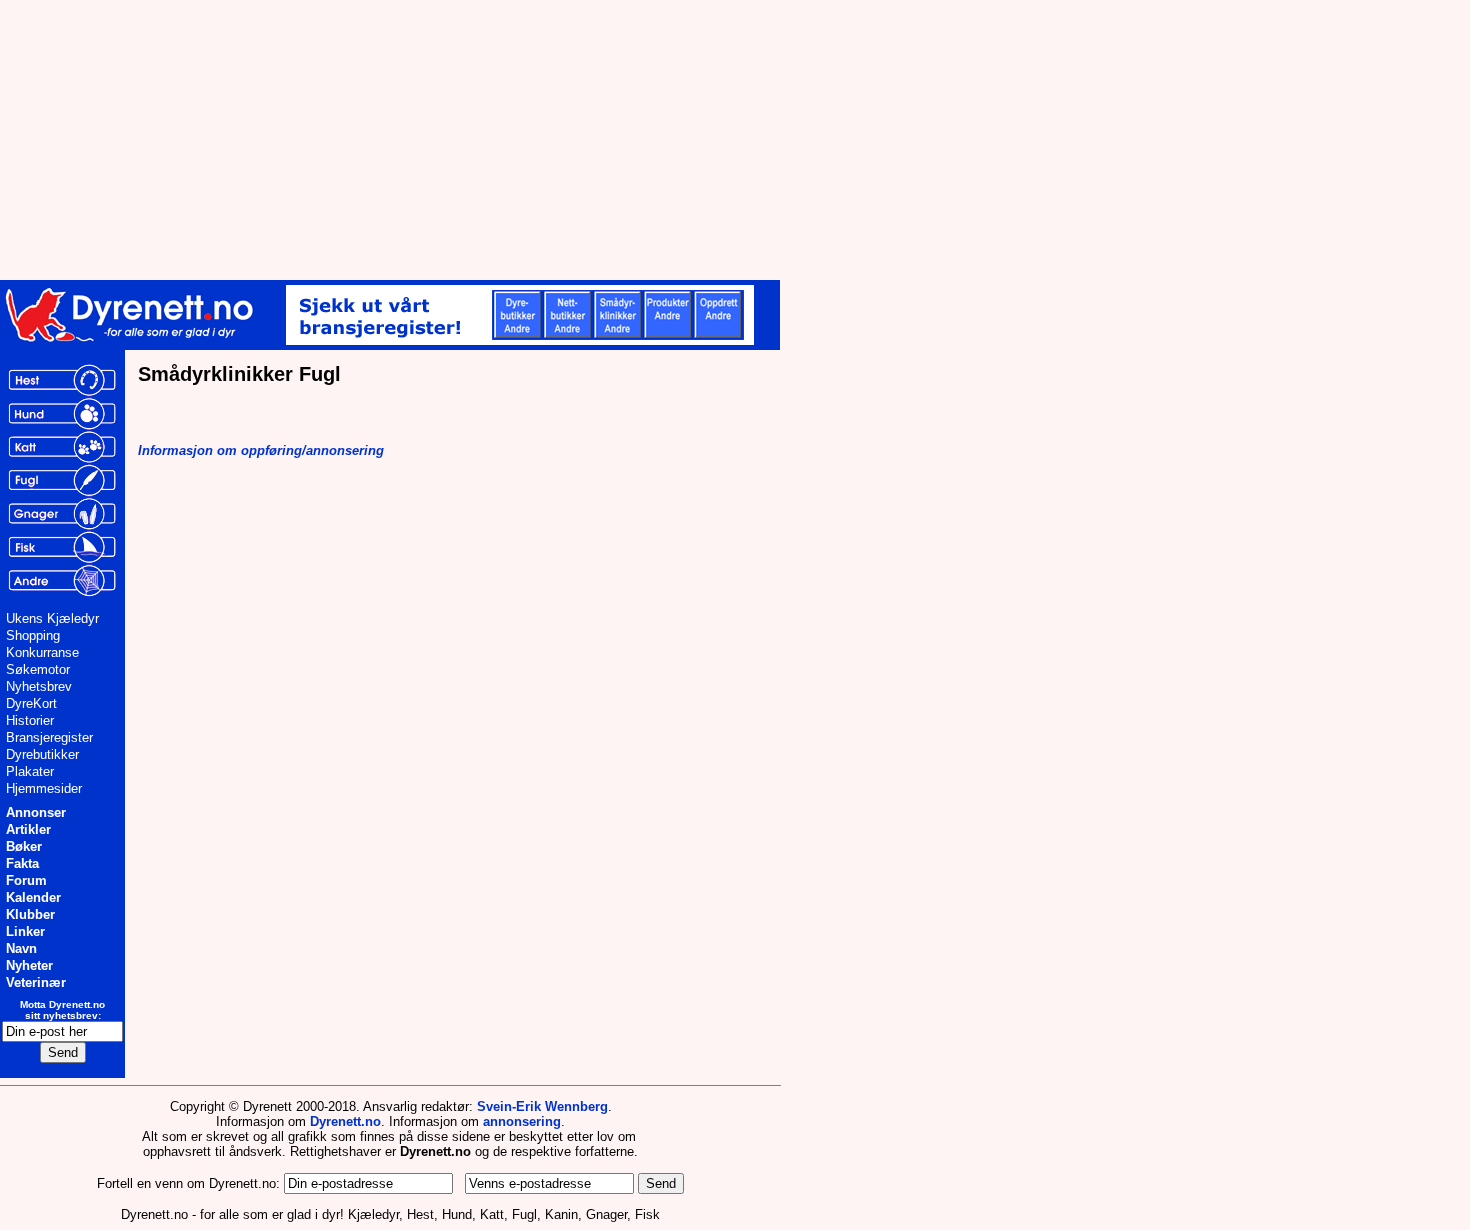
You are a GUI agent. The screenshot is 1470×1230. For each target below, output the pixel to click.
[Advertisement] (490, 140)
